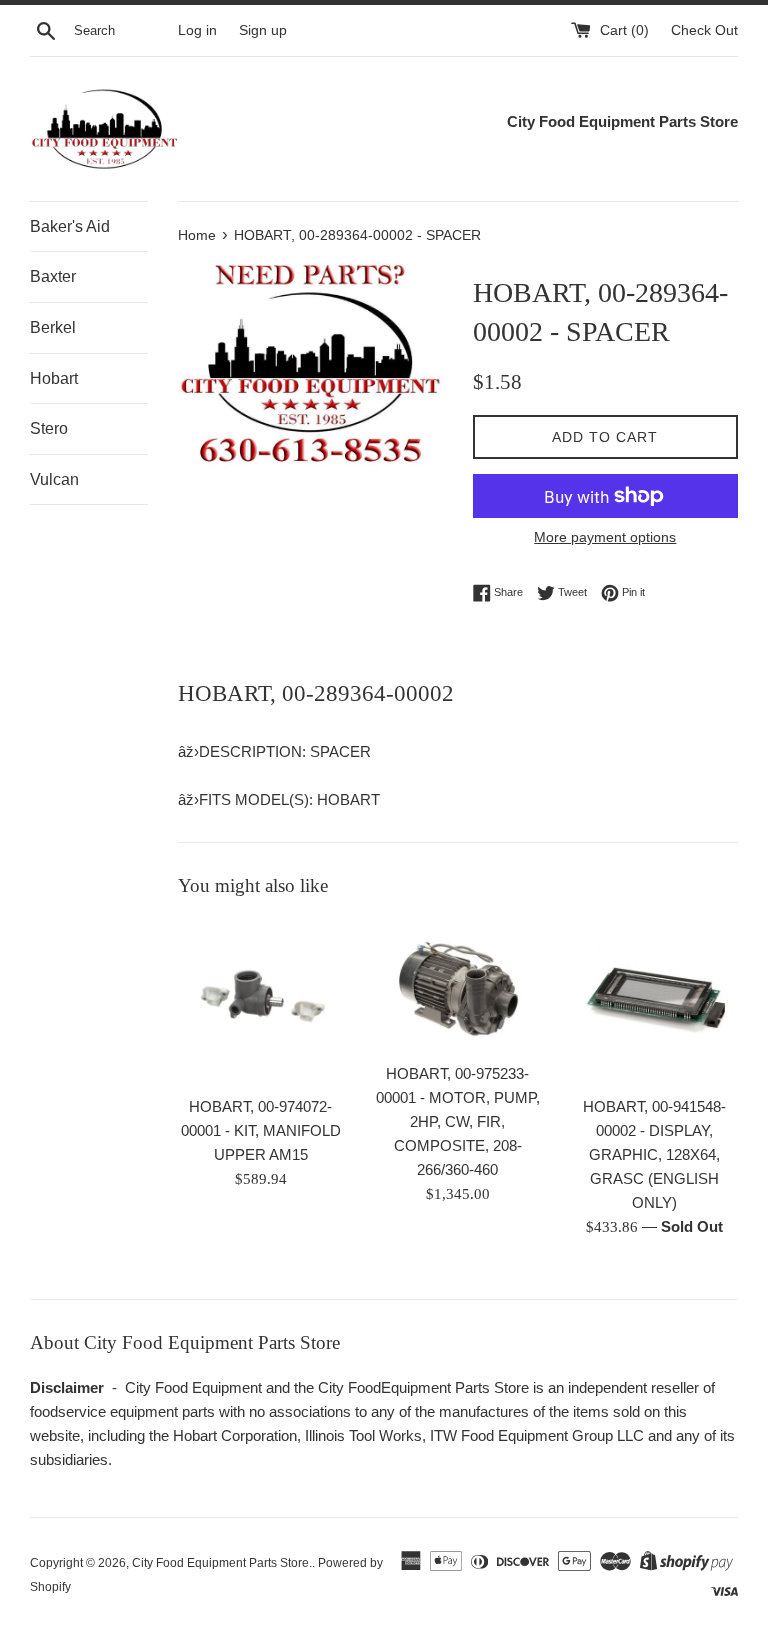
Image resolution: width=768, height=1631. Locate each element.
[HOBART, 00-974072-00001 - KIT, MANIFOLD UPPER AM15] (261, 1002)
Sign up (263, 30)
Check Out (704, 30)
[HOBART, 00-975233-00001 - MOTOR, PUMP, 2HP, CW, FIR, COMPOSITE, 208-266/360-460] (457, 985)
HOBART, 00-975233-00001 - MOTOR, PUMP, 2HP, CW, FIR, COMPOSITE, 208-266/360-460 (458, 1121)
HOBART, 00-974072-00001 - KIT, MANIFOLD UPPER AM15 (261, 1130)
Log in (197, 30)
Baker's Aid (70, 226)
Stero (49, 428)
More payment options (605, 537)
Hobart (54, 378)
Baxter (53, 276)
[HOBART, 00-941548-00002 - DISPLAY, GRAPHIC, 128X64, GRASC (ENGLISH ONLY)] (654, 1002)
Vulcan (54, 479)
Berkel (53, 327)
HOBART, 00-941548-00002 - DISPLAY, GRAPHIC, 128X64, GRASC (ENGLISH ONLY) (654, 1154)
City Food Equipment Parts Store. (222, 1563)
